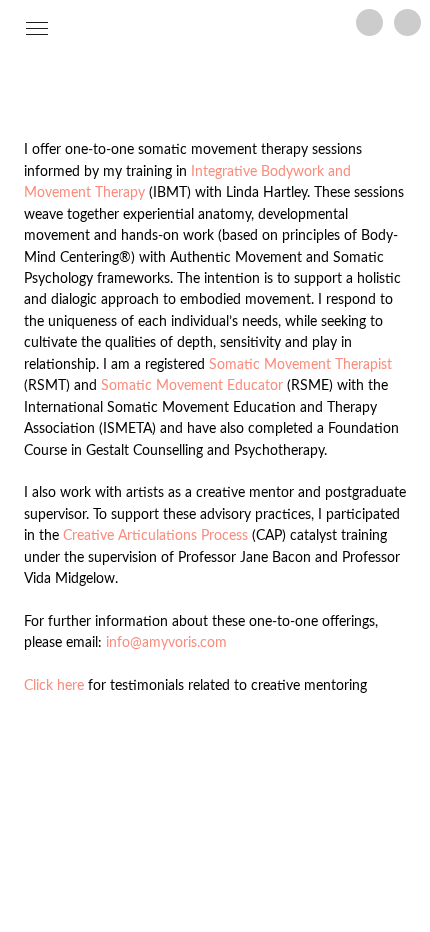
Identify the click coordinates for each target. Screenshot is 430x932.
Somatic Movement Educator (192, 385)
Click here (54, 685)
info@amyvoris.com (166, 642)
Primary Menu (40, 29)
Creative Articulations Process (155, 535)
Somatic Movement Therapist (300, 364)
